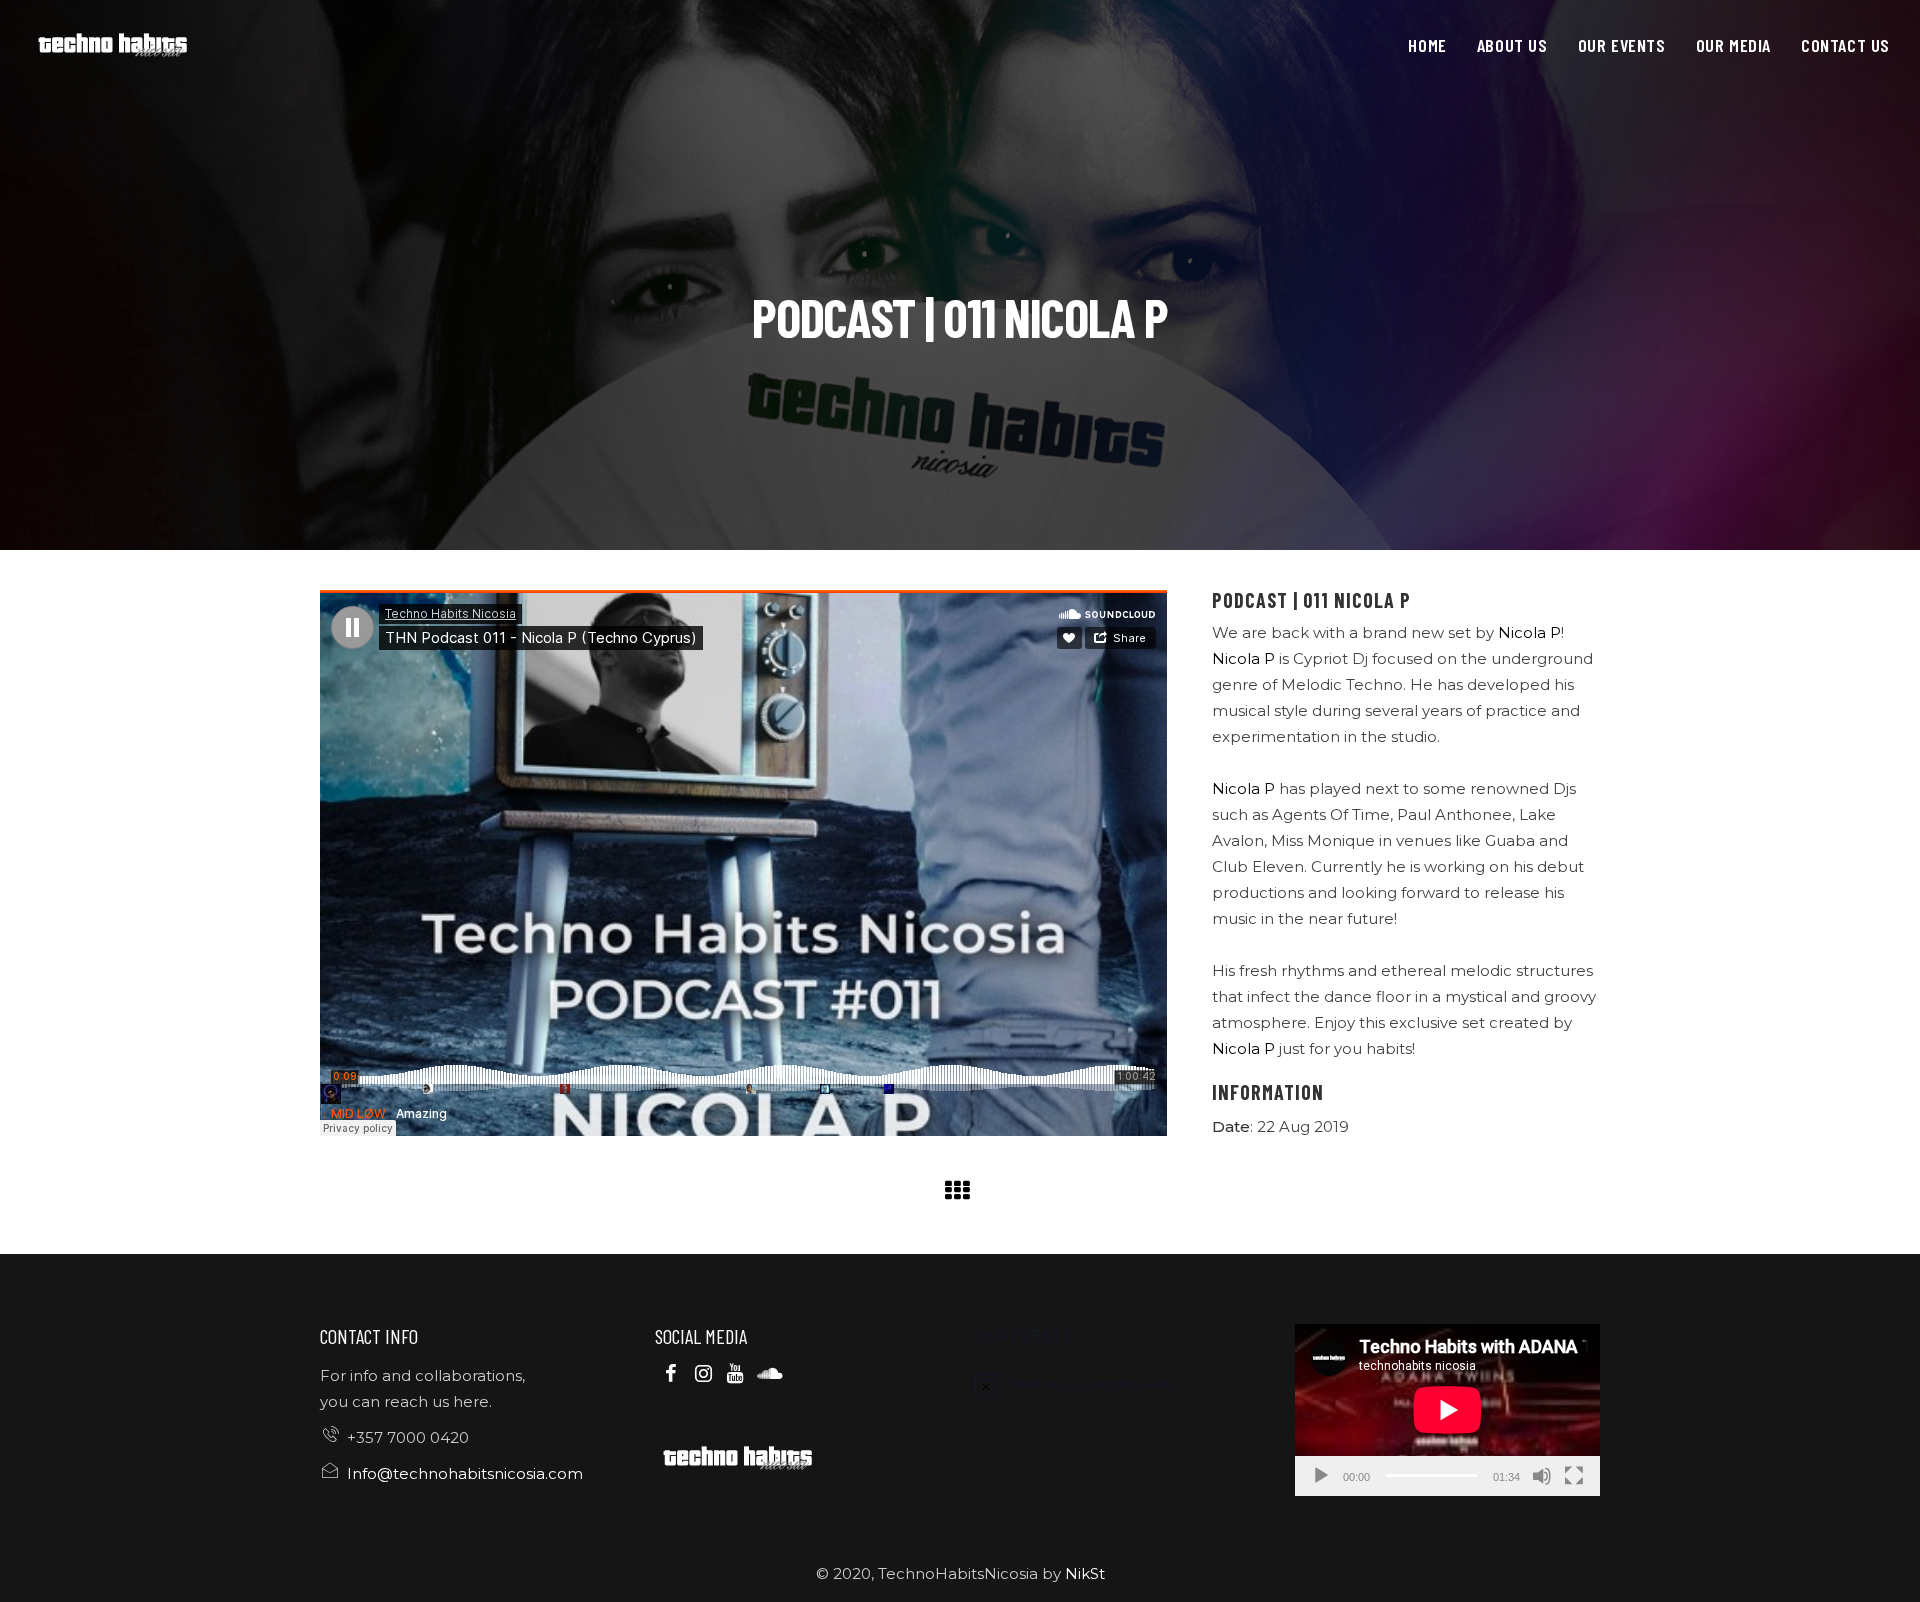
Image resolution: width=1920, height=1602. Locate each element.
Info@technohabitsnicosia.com (465, 1473)
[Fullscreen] (1574, 1476)
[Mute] (1542, 1476)
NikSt (1085, 1573)
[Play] (1321, 1476)
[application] (1447, 1410)
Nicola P (1529, 632)
